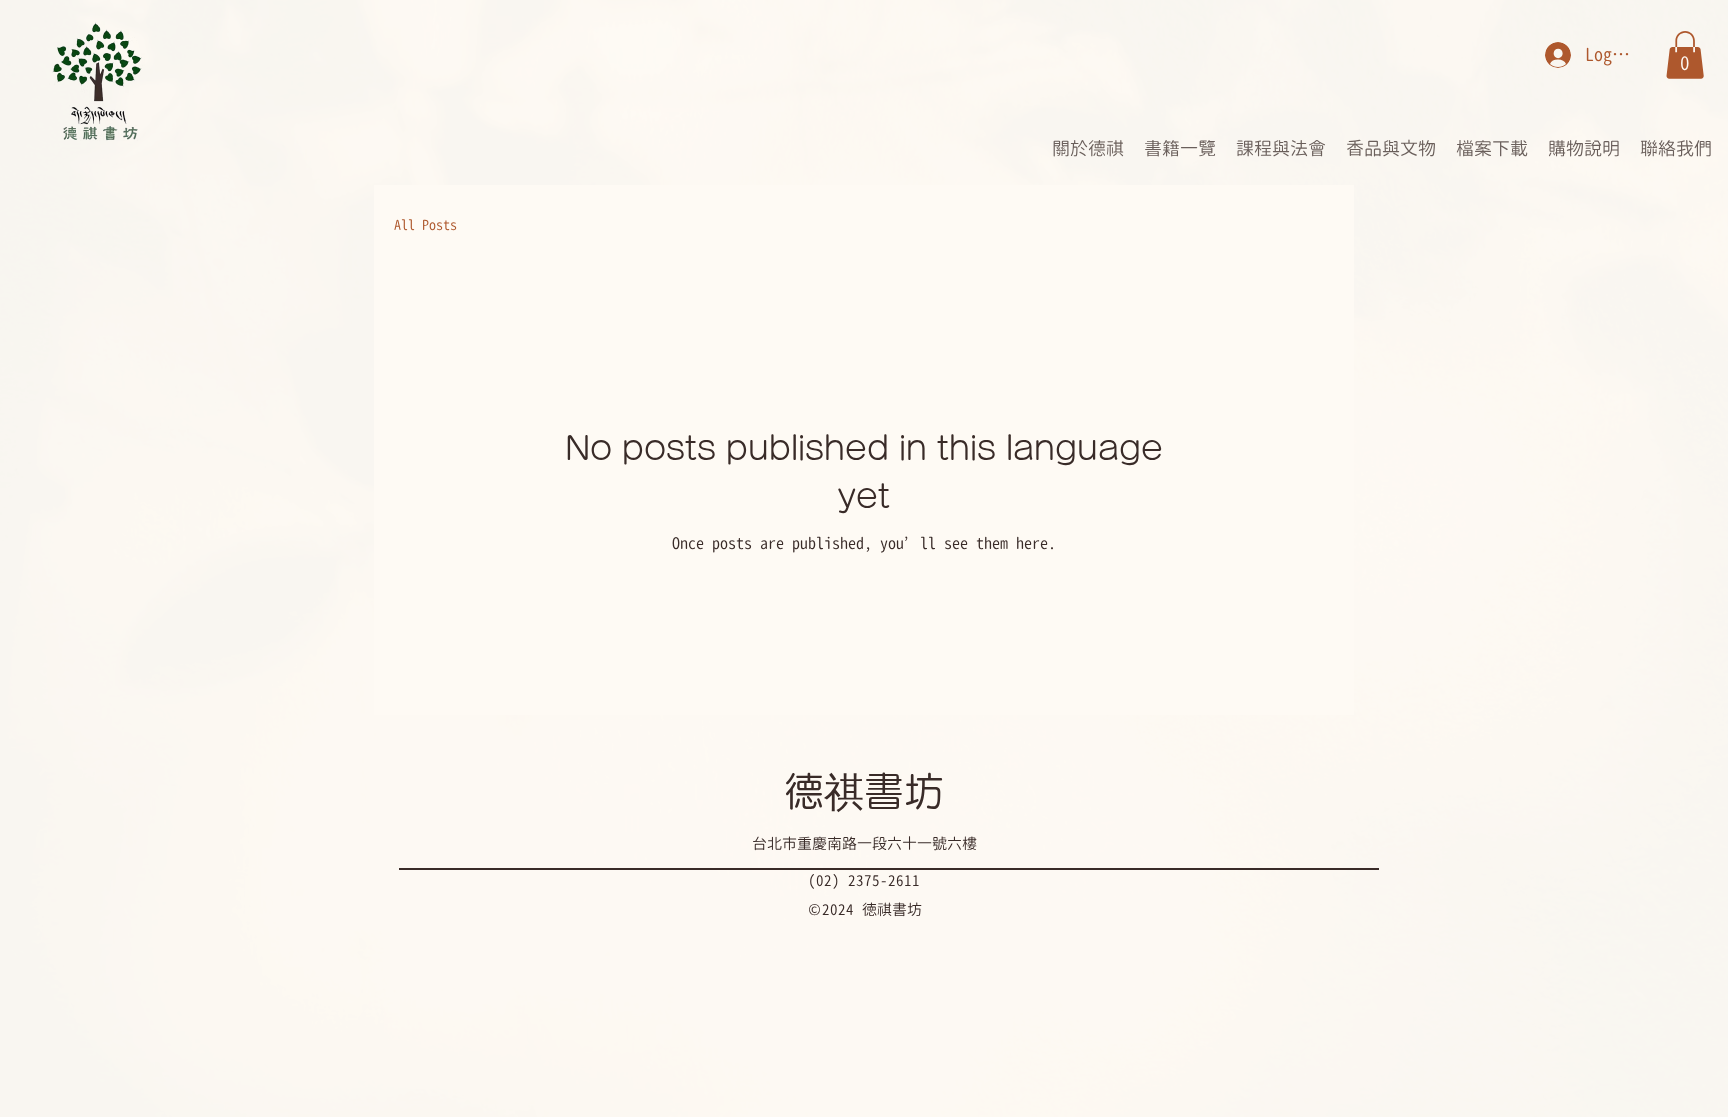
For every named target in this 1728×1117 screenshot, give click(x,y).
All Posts (425, 224)
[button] (1685, 55)
